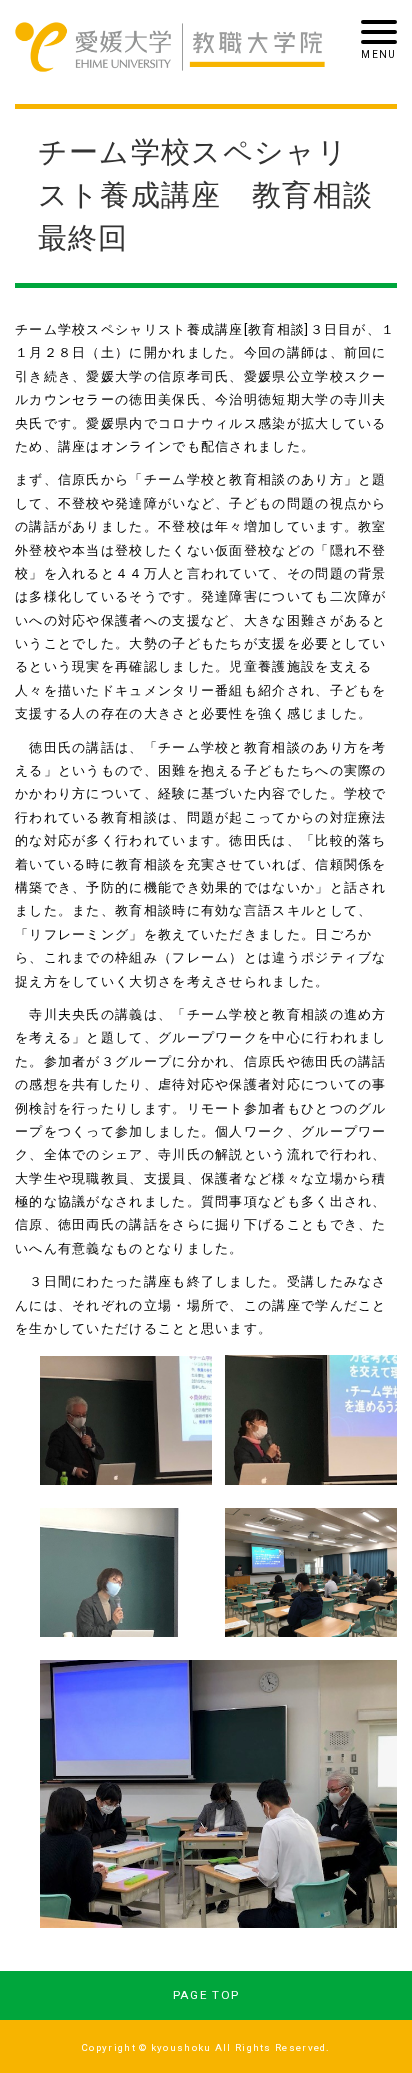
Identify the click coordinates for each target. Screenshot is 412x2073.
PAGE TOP (206, 1995)
